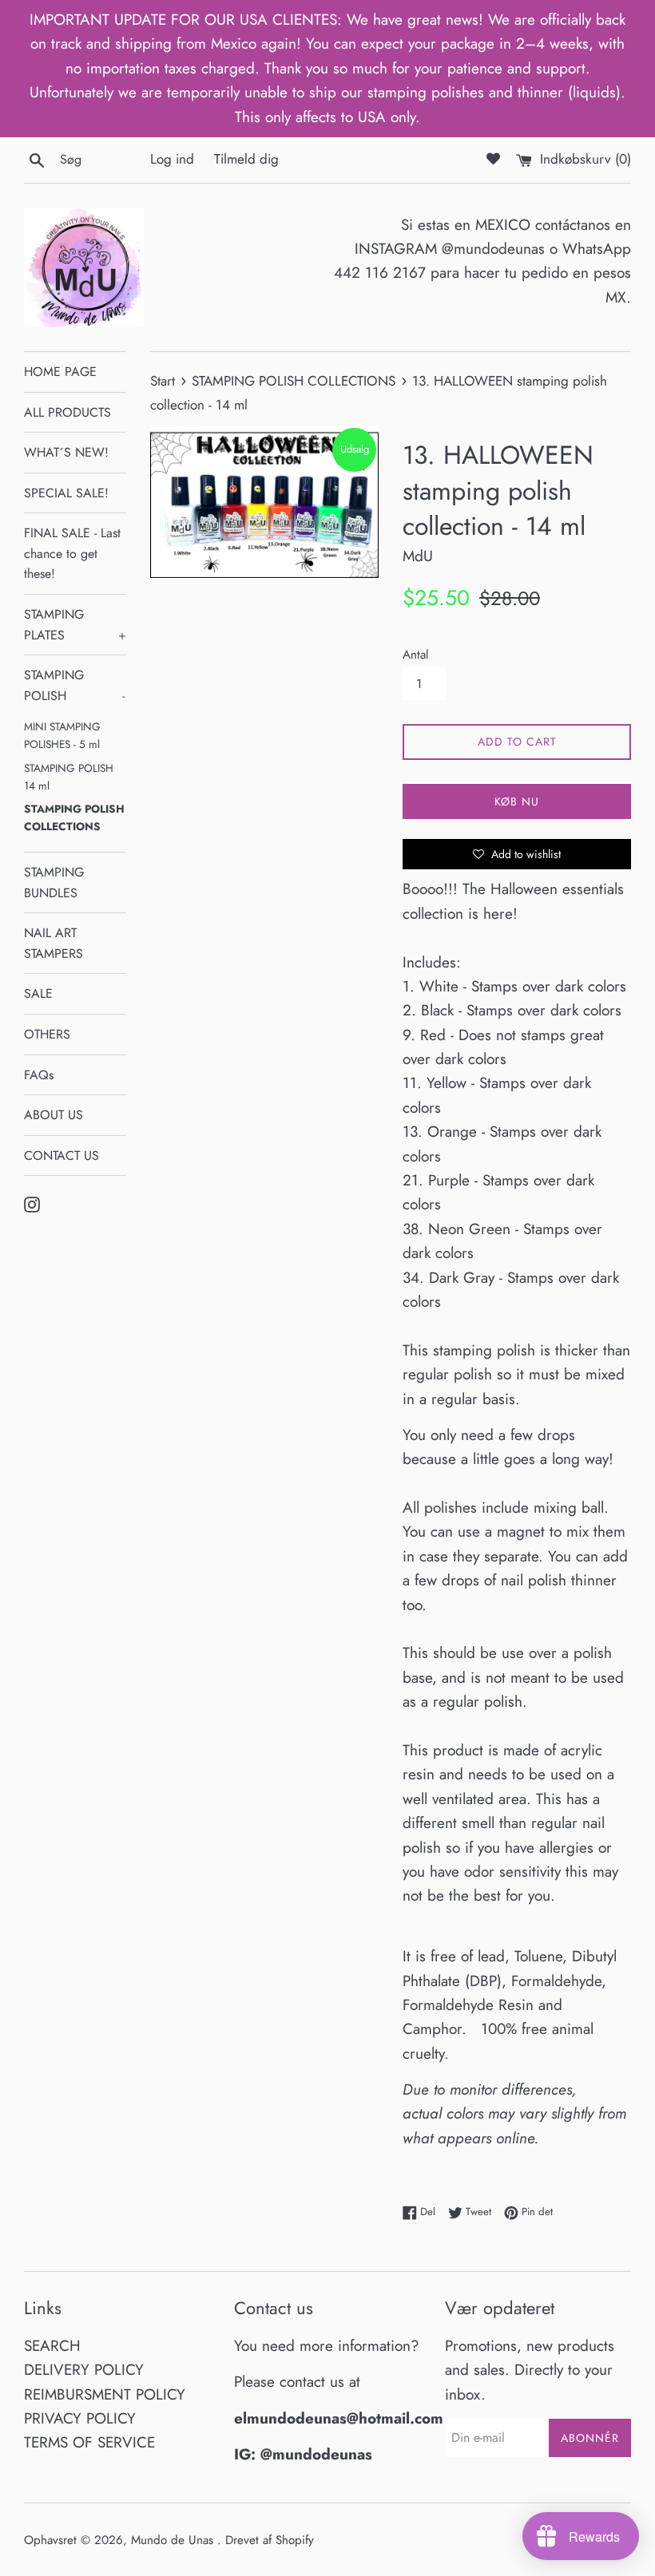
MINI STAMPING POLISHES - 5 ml (62, 735)
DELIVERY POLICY (84, 2370)
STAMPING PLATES (75, 625)
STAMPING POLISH (74, 685)
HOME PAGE (60, 372)
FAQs (39, 1075)
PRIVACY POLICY (80, 2418)
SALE (38, 993)
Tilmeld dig (246, 159)
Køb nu (517, 801)
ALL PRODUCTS (67, 412)
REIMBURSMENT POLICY (105, 2394)
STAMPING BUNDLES (54, 882)
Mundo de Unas (174, 2540)
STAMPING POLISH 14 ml (69, 777)
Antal (416, 655)
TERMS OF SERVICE (89, 2442)
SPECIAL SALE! (66, 493)
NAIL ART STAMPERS (54, 943)
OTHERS (47, 1034)
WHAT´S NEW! (66, 452)
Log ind (172, 159)
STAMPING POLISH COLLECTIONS (74, 817)
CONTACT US (62, 1155)
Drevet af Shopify (270, 2540)
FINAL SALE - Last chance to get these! (72, 553)
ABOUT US (54, 1115)
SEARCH (52, 2346)
